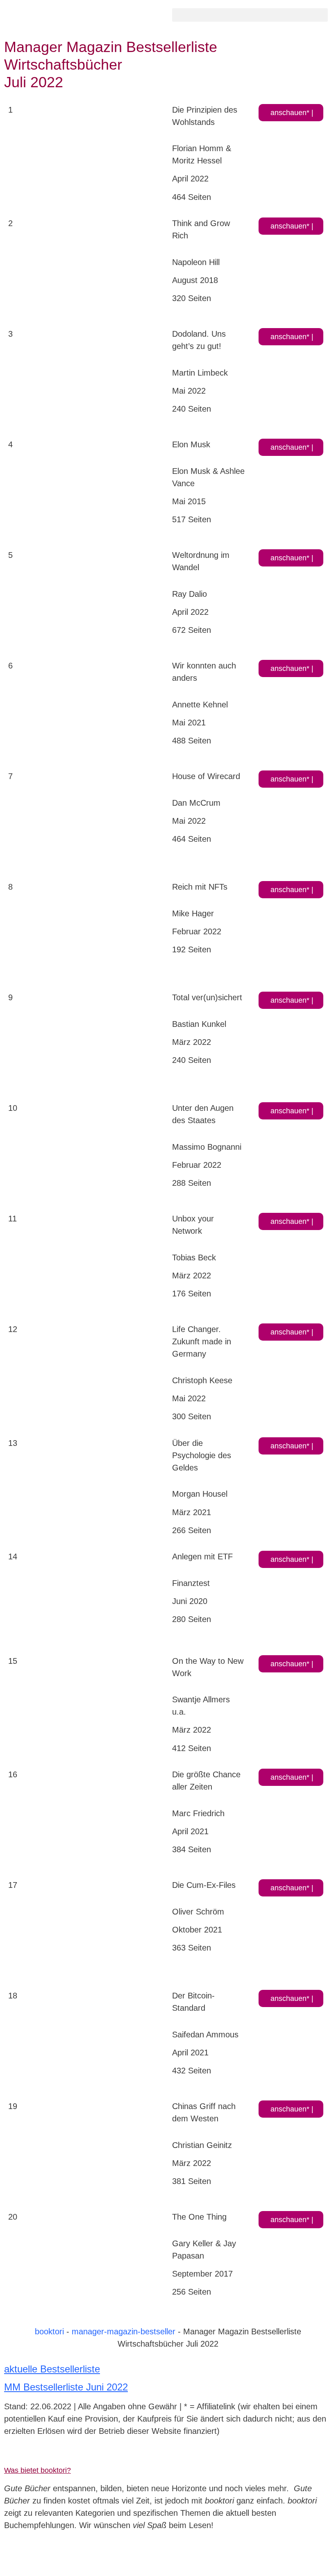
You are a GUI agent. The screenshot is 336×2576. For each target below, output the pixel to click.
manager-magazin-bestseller (124, 2331)
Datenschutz (249, 2455)
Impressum (22, 2455)
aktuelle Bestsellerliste (52, 2369)
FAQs (125, 2455)
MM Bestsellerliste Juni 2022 (66, 2387)
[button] (250, 15)
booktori (49, 2331)
